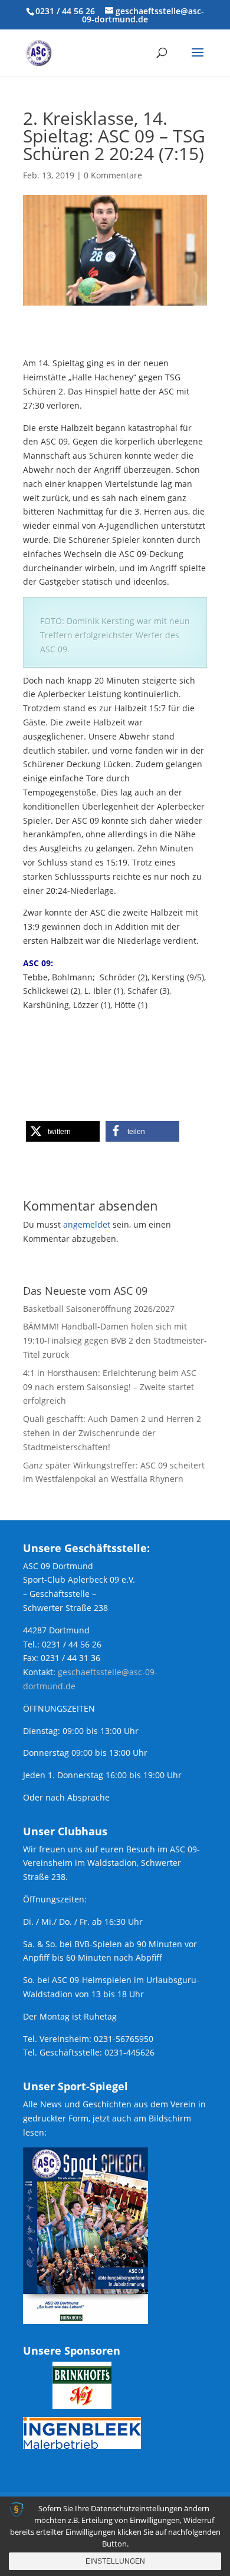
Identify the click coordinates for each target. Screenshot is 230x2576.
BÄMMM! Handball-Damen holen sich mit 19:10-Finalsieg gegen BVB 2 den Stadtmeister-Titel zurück (115, 1340)
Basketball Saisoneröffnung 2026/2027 (99, 1309)
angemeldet (87, 1224)
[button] (63, 1131)
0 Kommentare (113, 175)
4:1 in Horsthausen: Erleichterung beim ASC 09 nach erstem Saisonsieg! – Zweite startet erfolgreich (110, 1387)
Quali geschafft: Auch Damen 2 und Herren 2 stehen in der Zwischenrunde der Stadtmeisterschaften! (112, 1433)
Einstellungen (115, 2561)
